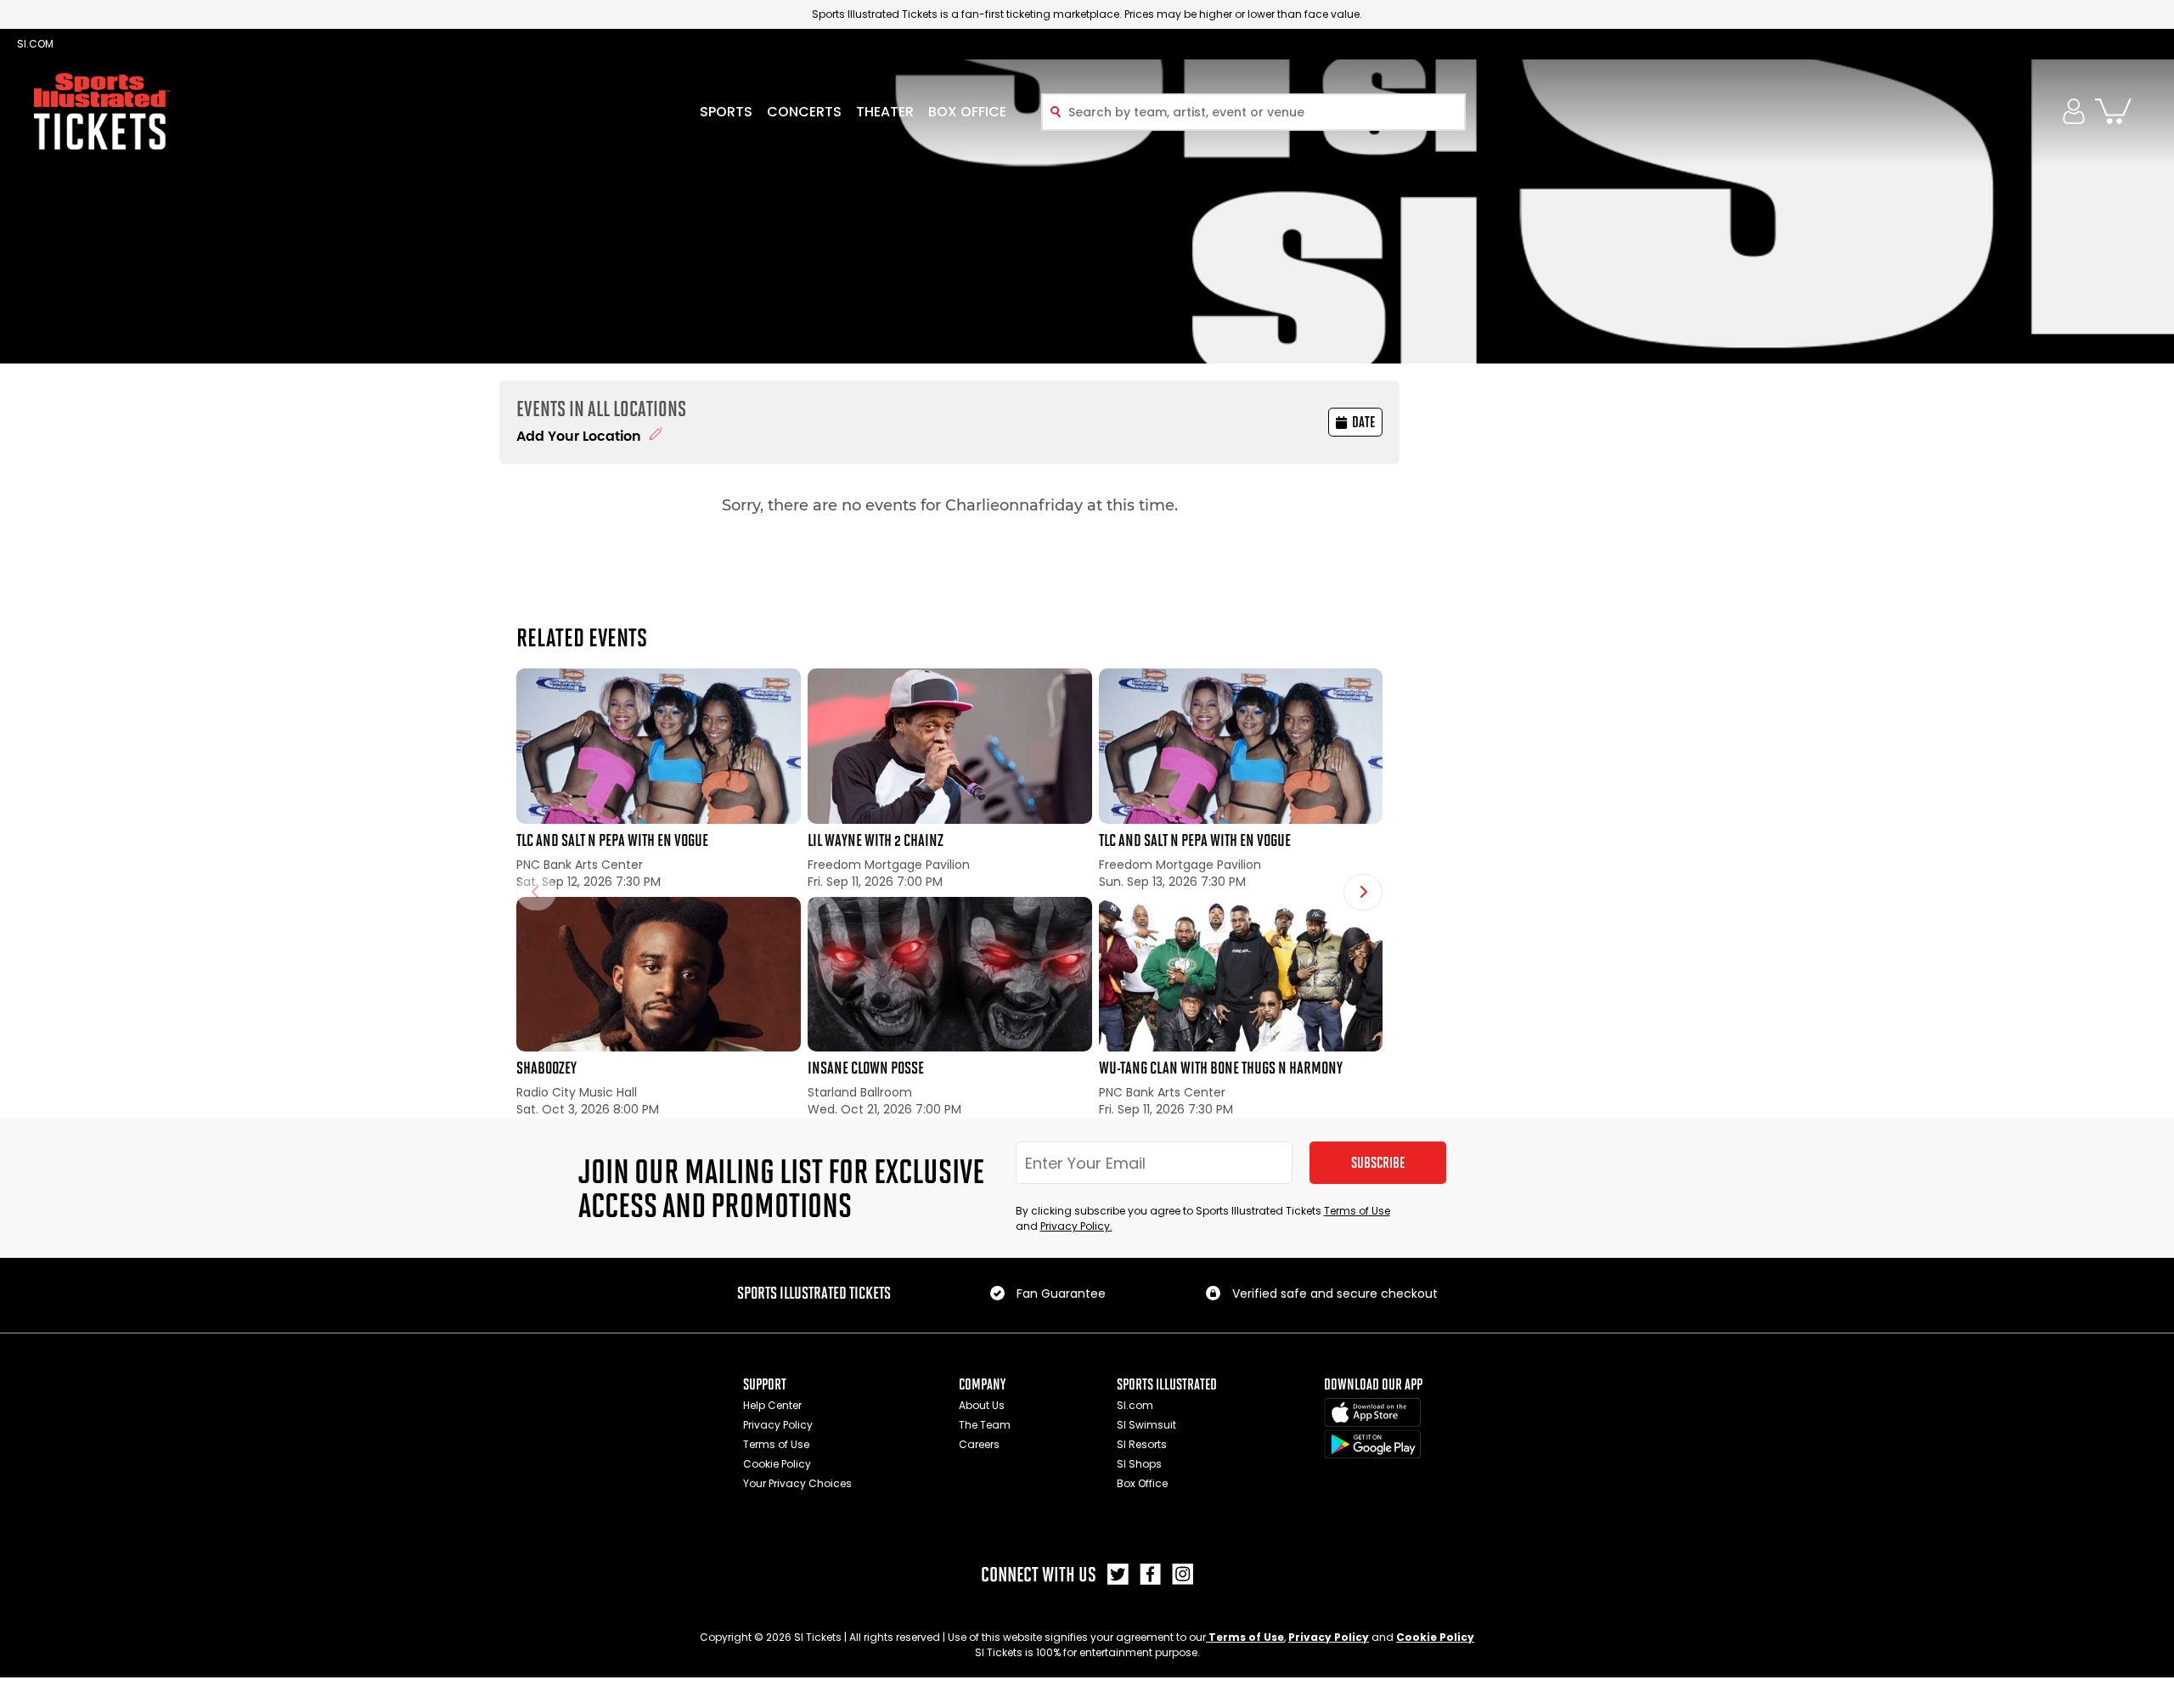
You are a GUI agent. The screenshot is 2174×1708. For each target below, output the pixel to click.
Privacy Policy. (1076, 1226)
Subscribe (1378, 1163)
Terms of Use (1357, 1211)
